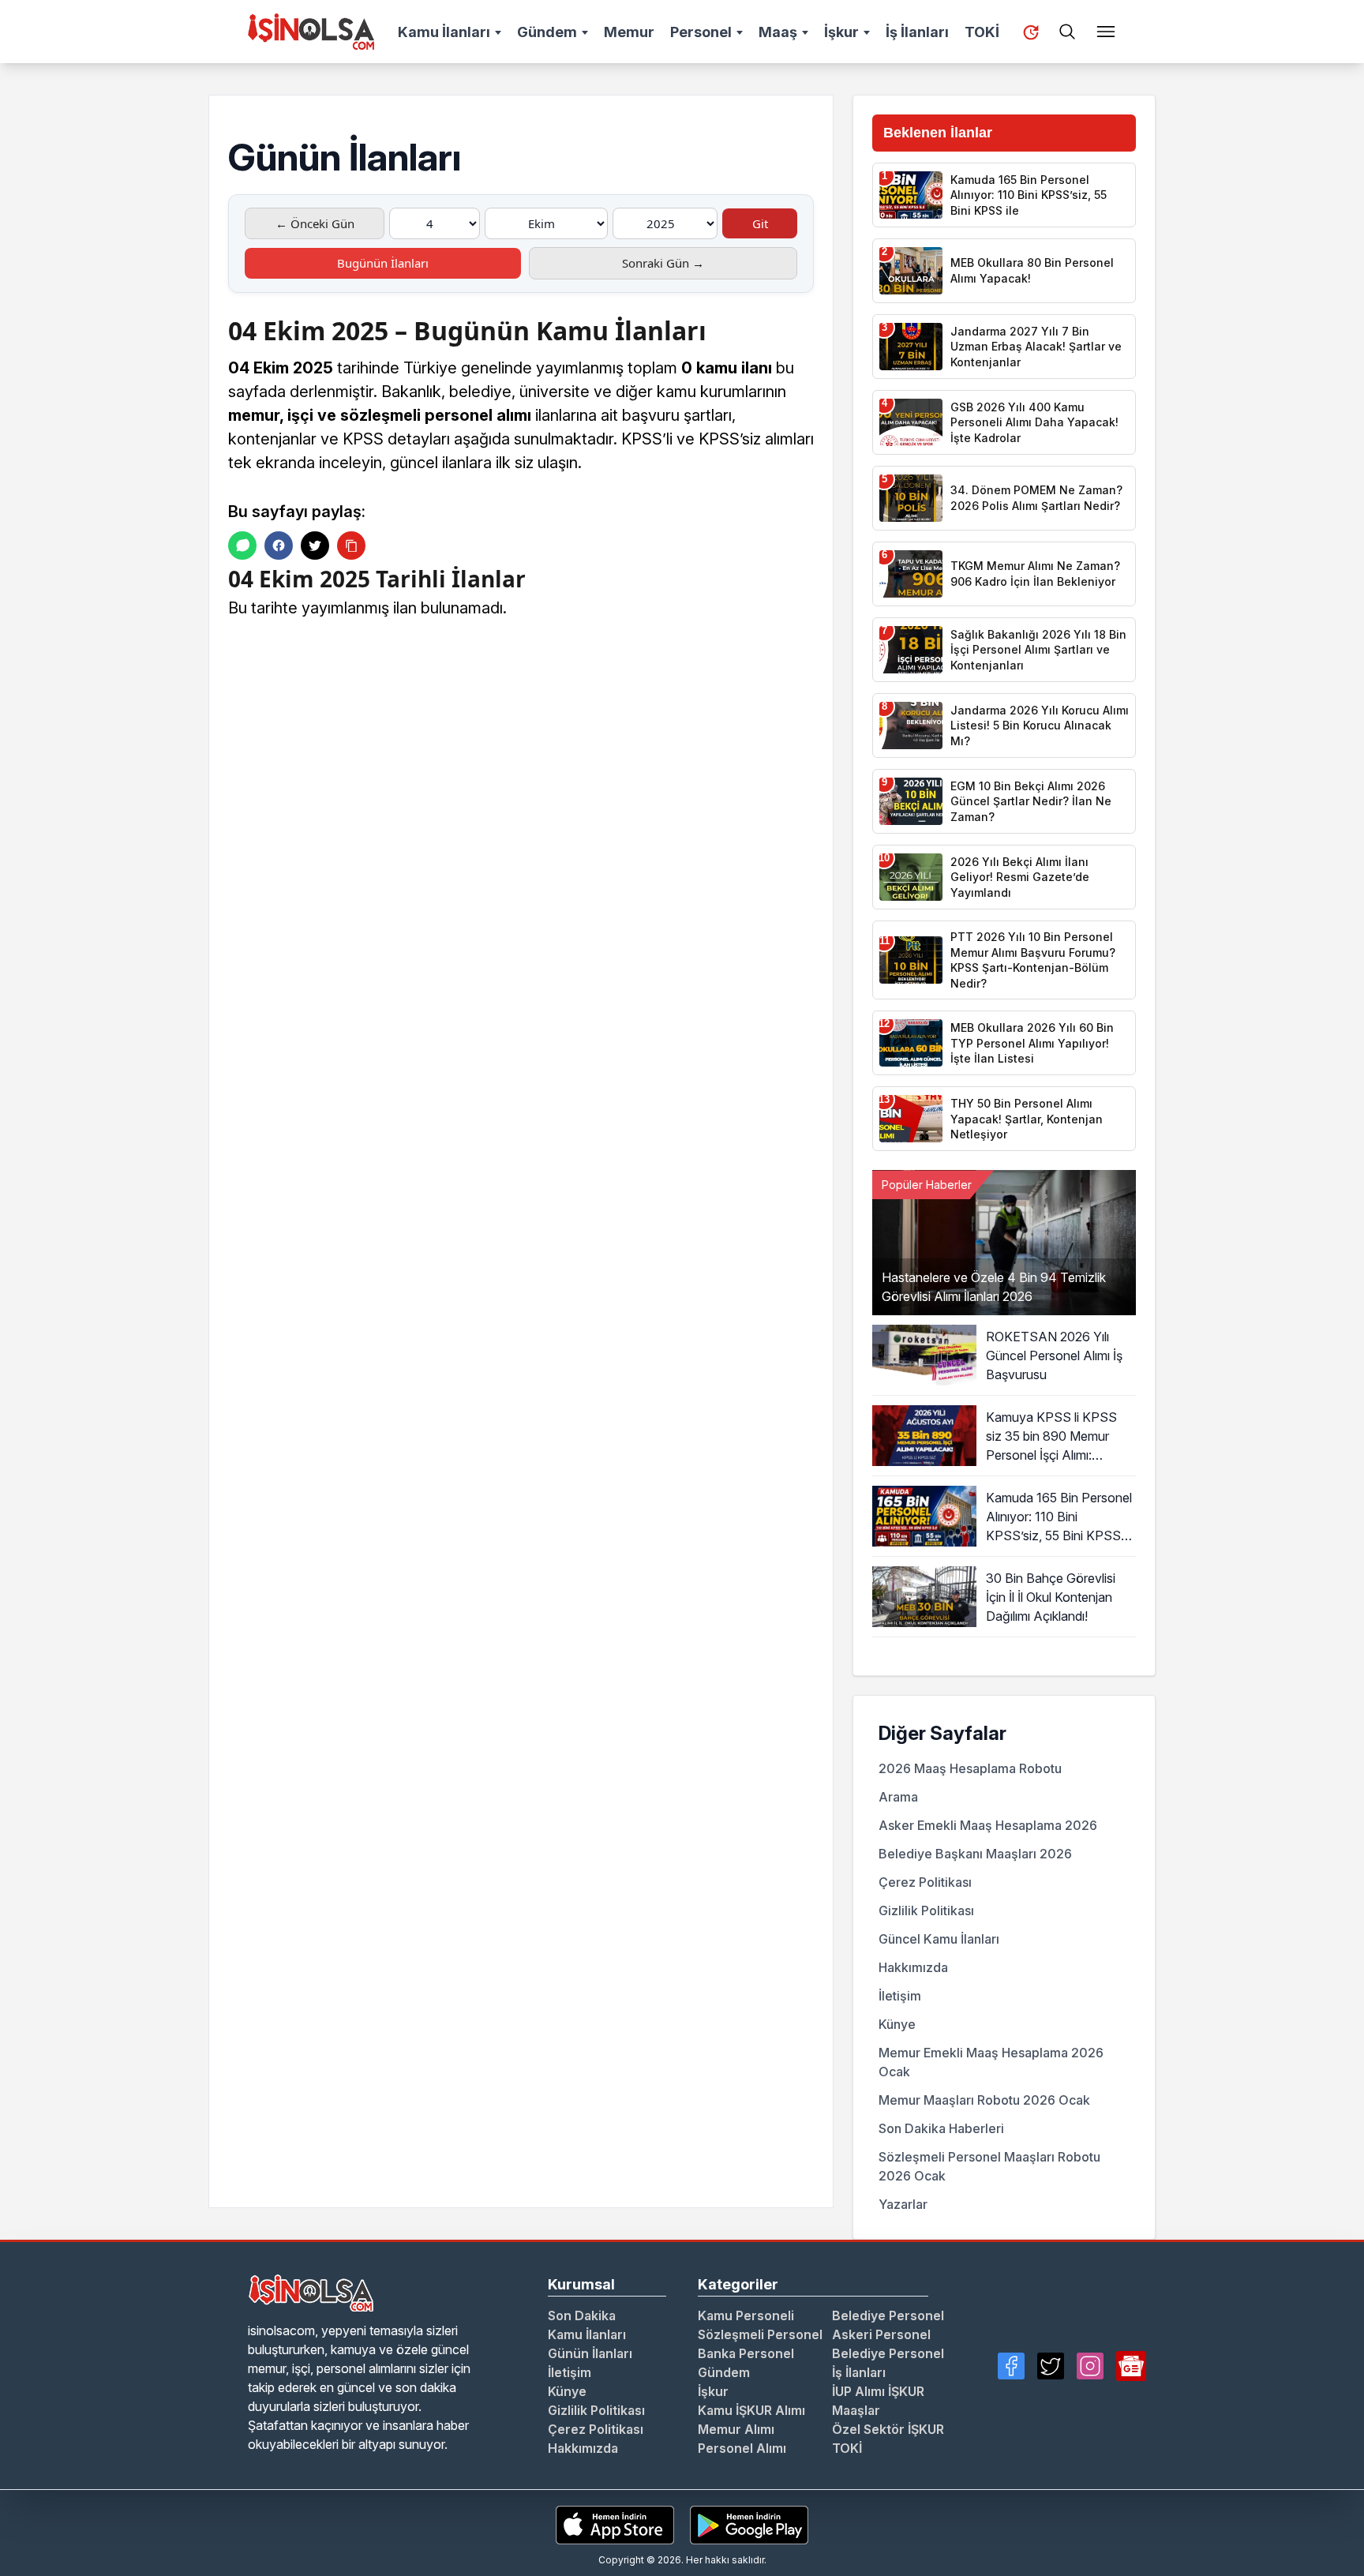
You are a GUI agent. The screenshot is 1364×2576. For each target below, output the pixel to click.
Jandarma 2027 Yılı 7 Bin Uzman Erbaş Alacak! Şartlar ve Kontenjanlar (1036, 347)
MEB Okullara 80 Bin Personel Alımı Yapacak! (1032, 270)
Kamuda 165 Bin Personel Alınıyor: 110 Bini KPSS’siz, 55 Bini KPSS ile (1029, 195)
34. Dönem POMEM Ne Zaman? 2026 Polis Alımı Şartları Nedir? (1036, 498)
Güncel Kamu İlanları (939, 1939)
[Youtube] (1131, 2366)
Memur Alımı (736, 2429)
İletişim (900, 1996)
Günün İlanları (590, 2353)
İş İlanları (917, 32)
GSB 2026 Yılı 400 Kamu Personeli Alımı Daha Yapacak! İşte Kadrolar (1034, 422)
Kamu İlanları (444, 32)
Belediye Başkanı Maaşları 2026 (975, 1854)
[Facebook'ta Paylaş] (279, 546)
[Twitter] (1051, 2366)
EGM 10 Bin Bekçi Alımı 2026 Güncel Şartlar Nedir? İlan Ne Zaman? (1031, 801)
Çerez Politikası (925, 1882)
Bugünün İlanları (383, 263)
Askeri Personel (881, 2334)
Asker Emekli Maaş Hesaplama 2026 (988, 1825)
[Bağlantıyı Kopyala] (351, 546)
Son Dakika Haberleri (941, 2128)
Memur (629, 32)
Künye (897, 2024)
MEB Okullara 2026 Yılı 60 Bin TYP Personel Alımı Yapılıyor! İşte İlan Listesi (1032, 1043)
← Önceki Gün (315, 223)
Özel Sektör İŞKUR (888, 2429)
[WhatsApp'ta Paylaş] (242, 546)
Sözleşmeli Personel (760, 2334)
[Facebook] (1011, 2366)
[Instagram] (1090, 2366)
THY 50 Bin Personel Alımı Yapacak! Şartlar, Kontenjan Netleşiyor (1027, 1119)
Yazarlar (903, 2204)
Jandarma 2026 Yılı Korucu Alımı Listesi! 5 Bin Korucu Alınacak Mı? (1040, 726)
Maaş (778, 32)
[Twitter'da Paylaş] (315, 546)
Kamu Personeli (746, 2315)
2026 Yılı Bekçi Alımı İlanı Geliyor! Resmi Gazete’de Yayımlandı (1020, 877)
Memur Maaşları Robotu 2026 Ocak (984, 2100)
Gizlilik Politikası (926, 1910)
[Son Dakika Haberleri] (1031, 32)
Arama (898, 1797)
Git (760, 223)
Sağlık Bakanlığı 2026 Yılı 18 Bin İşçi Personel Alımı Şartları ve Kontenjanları (1038, 650)
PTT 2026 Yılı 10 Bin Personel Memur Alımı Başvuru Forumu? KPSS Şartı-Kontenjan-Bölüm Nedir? (1033, 960)
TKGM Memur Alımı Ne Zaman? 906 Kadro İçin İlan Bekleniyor (1035, 574)
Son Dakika (582, 2315)
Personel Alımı (742, 2448)
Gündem (547, 32)
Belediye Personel (888, 2315)
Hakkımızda (913, 1967)
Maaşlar (856, 2410)
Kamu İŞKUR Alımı (751, 2410)
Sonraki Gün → (663, 263)
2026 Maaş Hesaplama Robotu (970, 1768)
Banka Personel (746, 2353)
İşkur (841, 32)
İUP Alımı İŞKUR (878, 2391)
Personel (701, 32)
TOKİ (982, 32)
